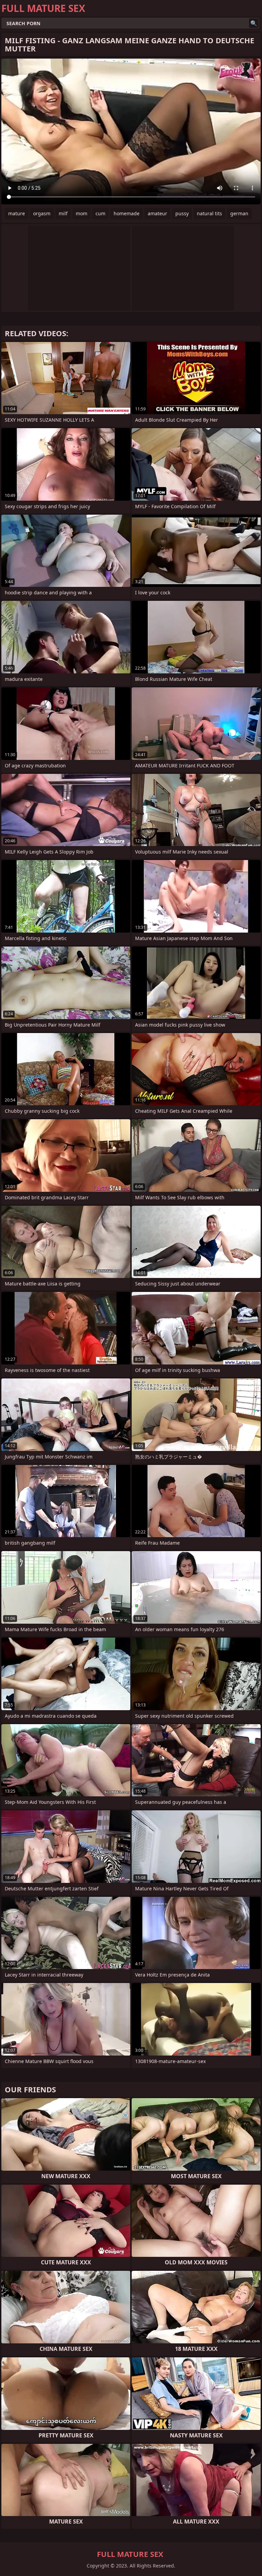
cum (100, 213)
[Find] (254, 23)
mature (17, 213)
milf (63, 213)
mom (82, 213)
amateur (157, 213)
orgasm (42, 213)
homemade (127, 213)
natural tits (209, 213)
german (239, 213)
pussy (182, 213)
